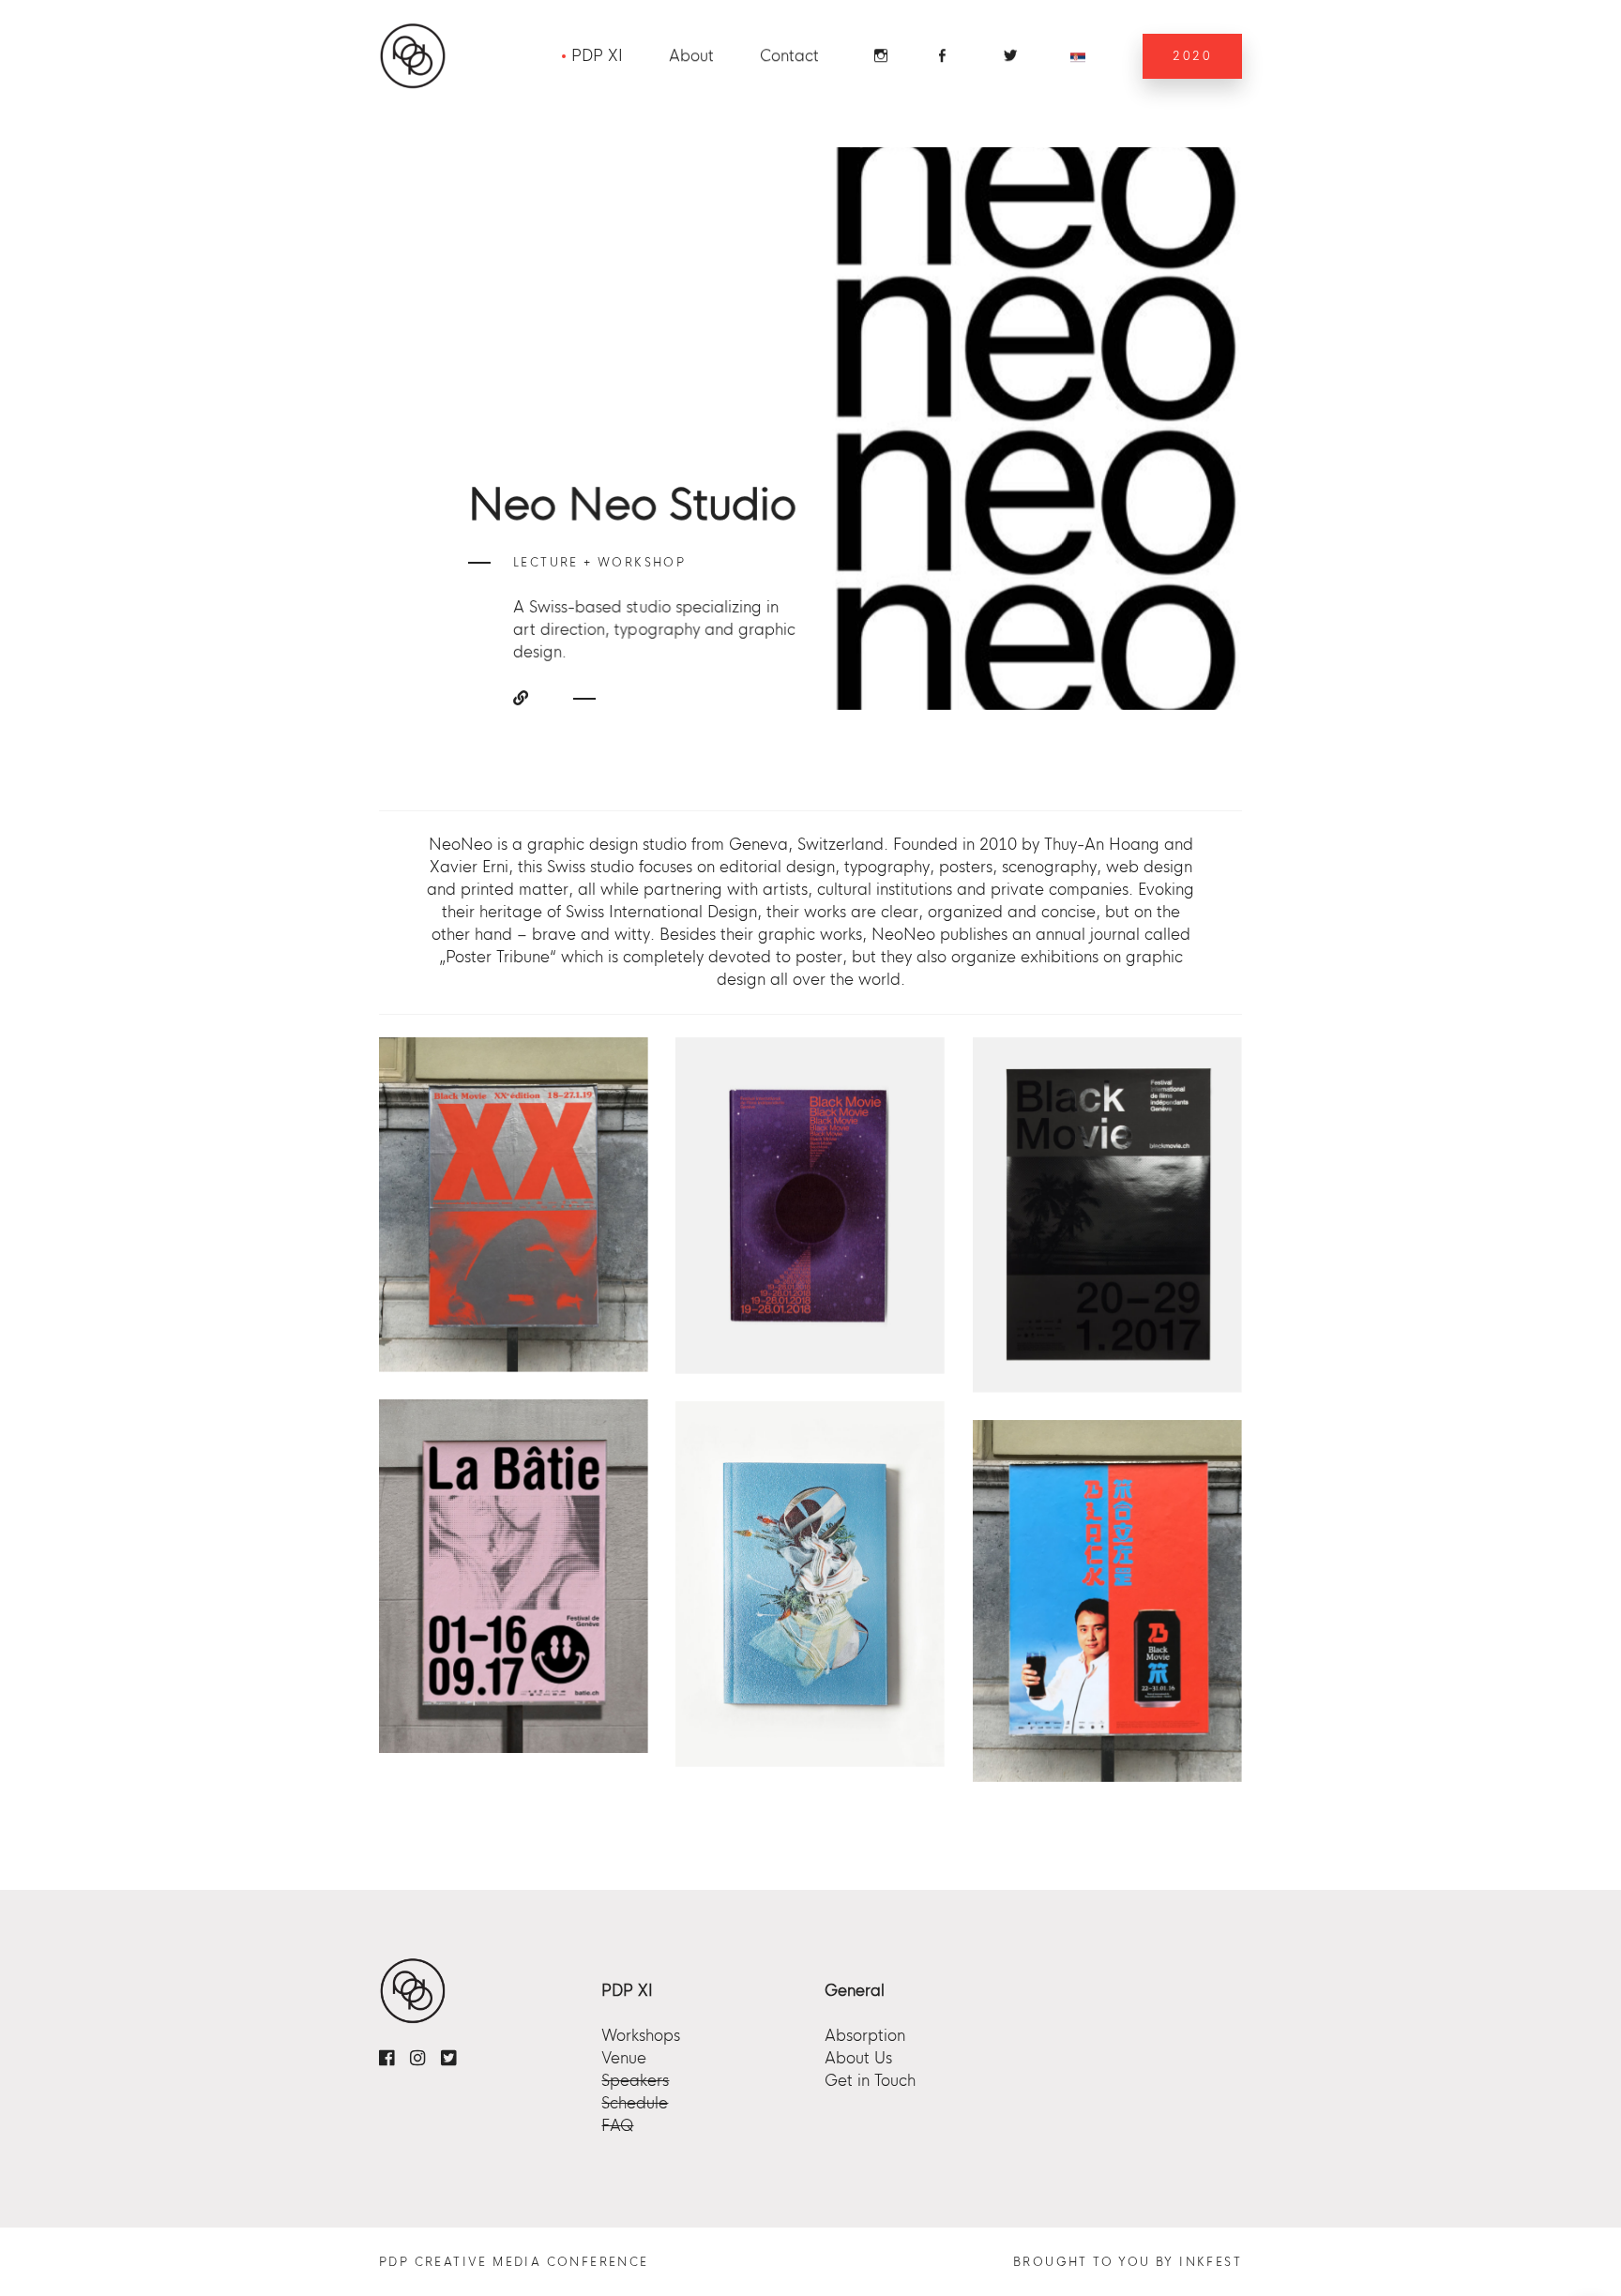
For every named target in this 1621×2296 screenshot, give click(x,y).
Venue (624, 2058)
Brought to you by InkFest (1128, 2262)
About (691, 56)
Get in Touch (870, 2081)
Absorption (865, 2036)
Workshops (641, 2036)
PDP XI (597, 56)
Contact (789, 56)
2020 (1192, 56)
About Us (858, 2058)
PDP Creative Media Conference (514, 2262)
